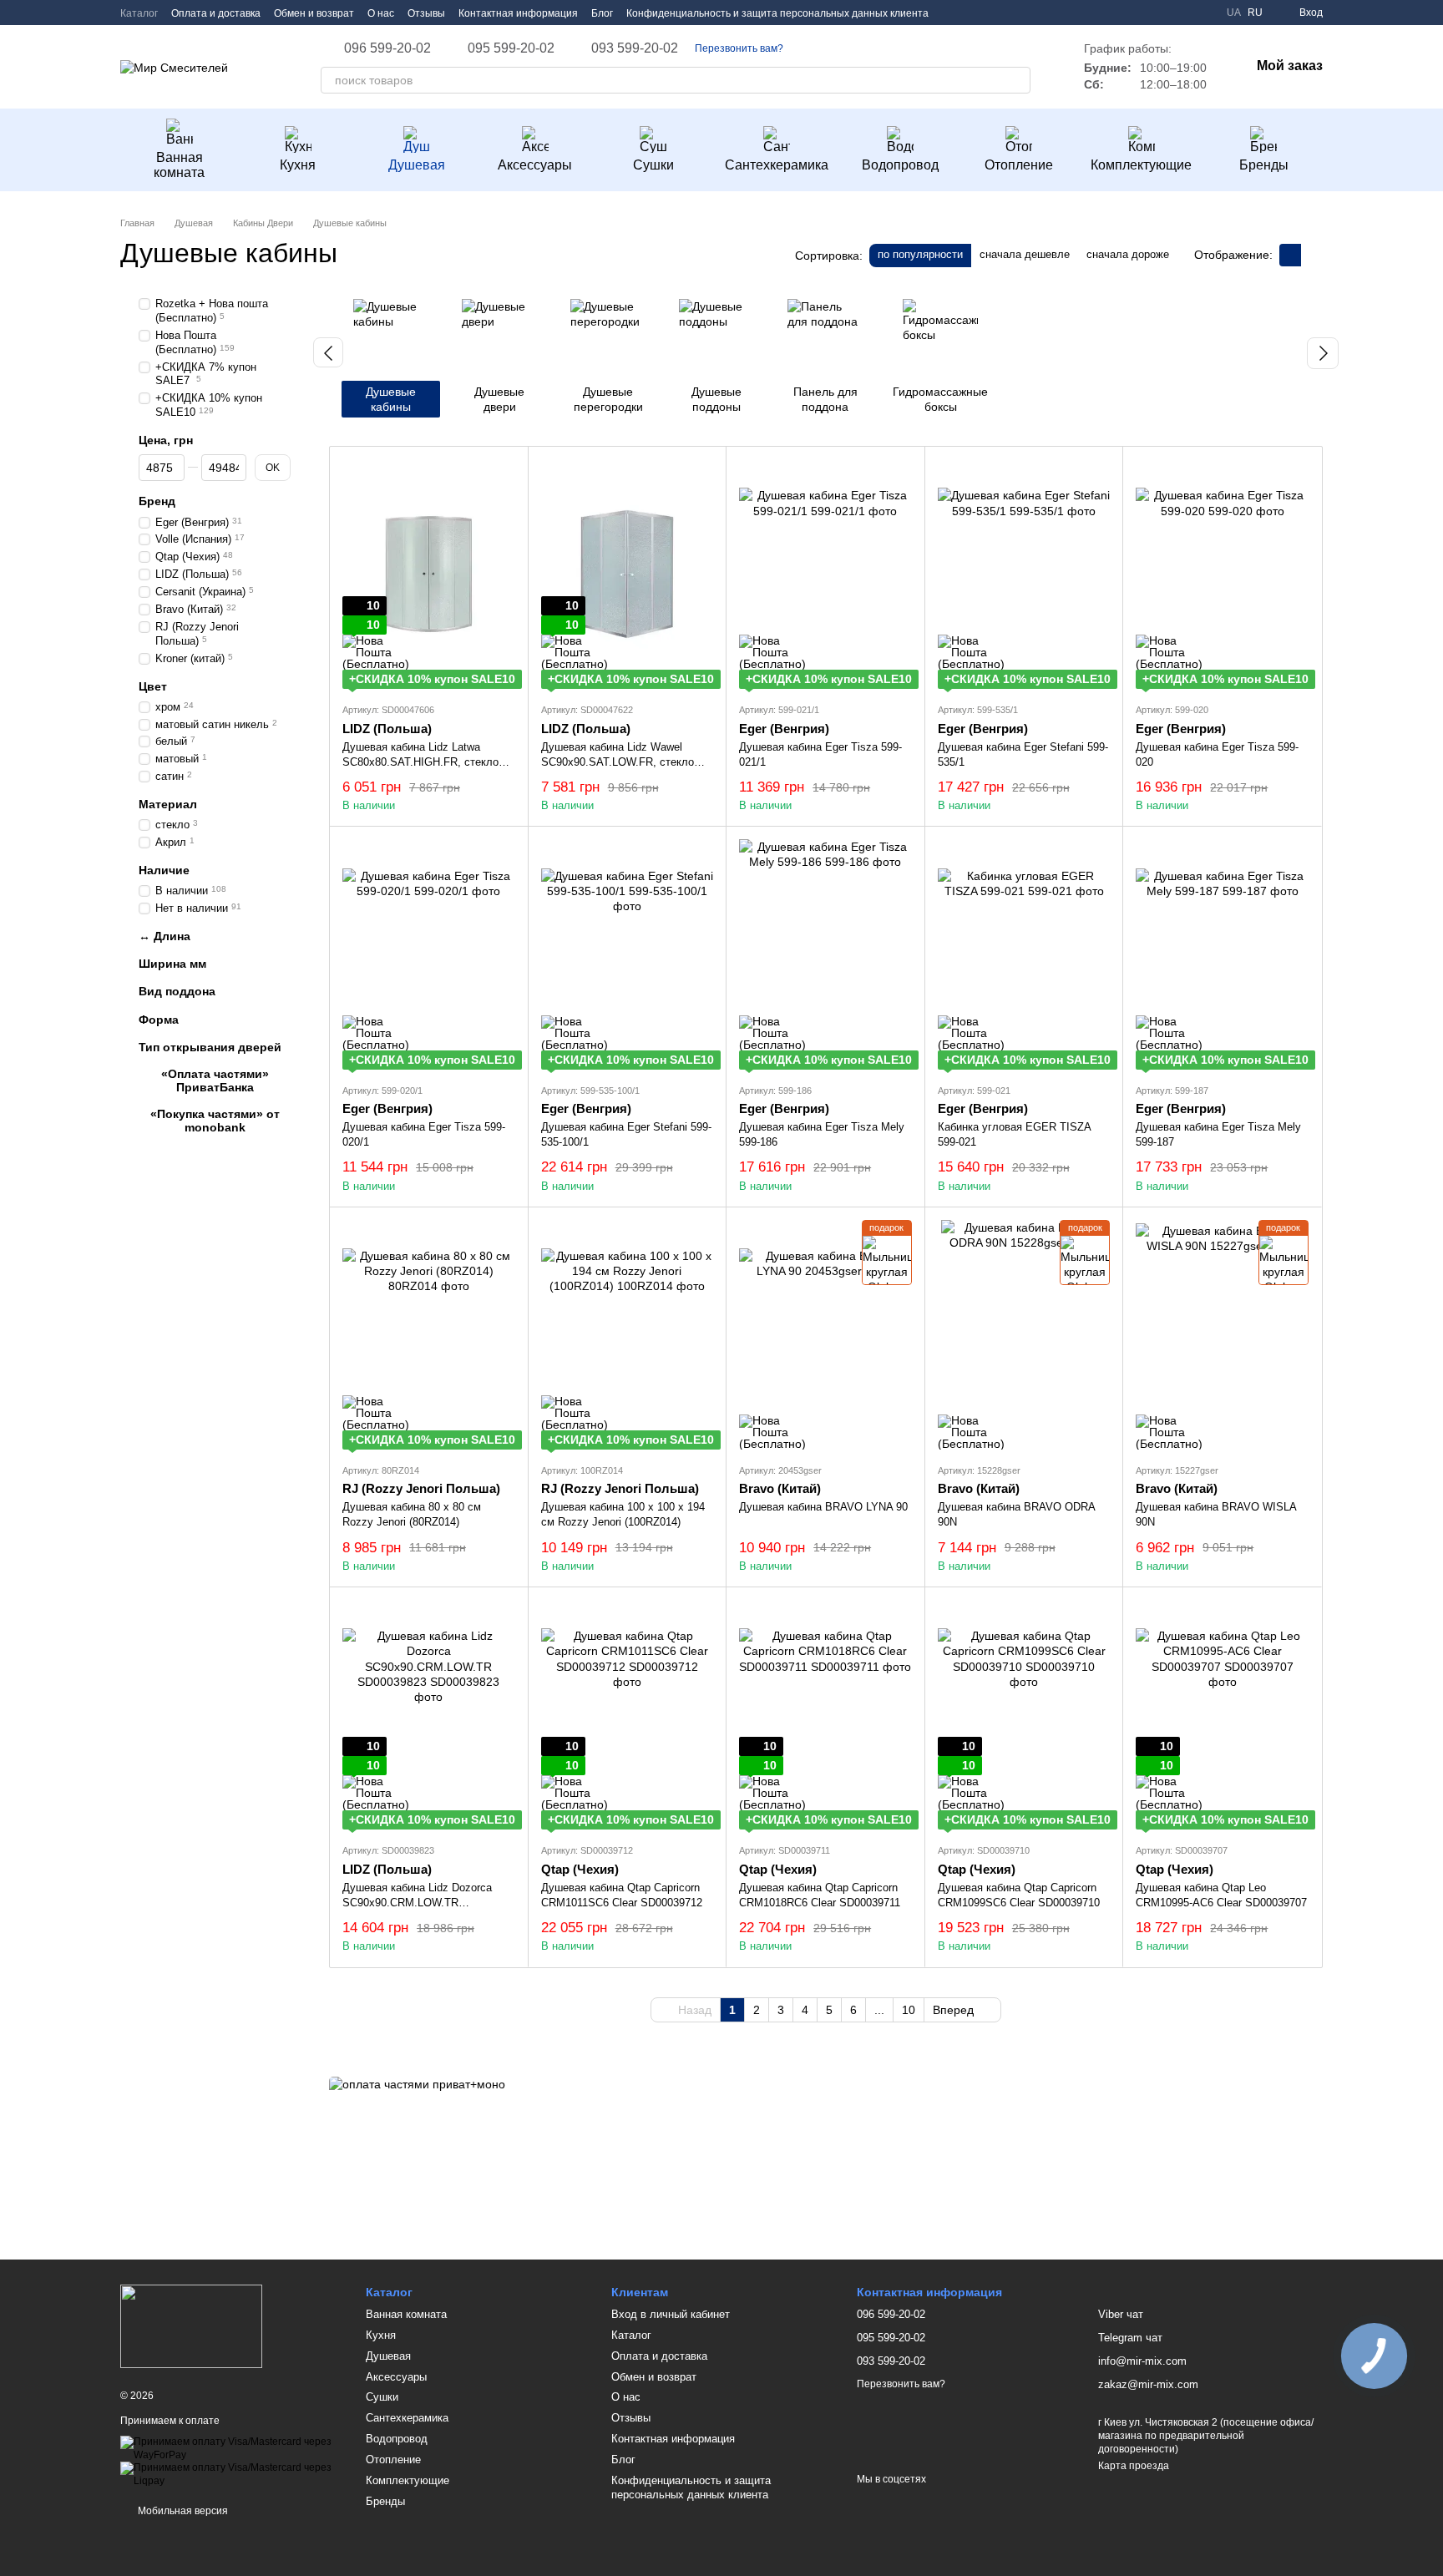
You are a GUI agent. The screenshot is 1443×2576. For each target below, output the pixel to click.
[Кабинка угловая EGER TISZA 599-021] (1024, 954)
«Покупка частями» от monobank (215, 1121)
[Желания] (1173, 13)
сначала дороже (1128, 254)
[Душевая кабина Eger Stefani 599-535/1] (1024, 574)
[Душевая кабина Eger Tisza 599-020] (1222, 574)
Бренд (157, 501)
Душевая (417, 165)
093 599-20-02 (635, 48)
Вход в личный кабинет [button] (671, 2314)
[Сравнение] (1203, 13)
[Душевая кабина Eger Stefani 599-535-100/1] (628, 954)
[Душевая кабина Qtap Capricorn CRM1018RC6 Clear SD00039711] (825, 1715)
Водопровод (900, 165)
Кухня (298, 165)
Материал (168, 804)
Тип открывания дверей (210, 1046)
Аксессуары (535, 165)
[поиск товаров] (1017, 80)
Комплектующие (1141, 165)
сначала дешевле (1025, 254)
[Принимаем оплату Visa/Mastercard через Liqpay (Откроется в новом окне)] (230, 2474)
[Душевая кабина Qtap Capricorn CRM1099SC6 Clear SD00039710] (1024, 1715)
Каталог (139, 13)
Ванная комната (179, 165)
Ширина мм (172, 964)
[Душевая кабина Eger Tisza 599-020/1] (429, 954)
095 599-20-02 (511, 48)
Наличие (164, 870)
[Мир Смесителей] (191, 2325)
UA (1234, 13)
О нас (381, 13)
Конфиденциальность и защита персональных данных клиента (777, 13)
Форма (159, 1019)
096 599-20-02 (387, 48)
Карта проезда (1134, 2466)
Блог (602, 13)
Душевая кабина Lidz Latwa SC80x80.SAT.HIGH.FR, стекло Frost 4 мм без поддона (420, 762)
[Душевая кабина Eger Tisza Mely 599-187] (1222, 954)
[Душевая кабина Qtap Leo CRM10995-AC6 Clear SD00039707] (1222, 1715)
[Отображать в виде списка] (1312, 255)
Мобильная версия (182, 2511)
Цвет (153, 686)
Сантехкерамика (777, 165)
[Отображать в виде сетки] (1290, 255)
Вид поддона (177, 991)
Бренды (1264, 165)
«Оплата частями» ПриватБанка (215, 1081)
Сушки (653, 165)
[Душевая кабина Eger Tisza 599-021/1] (825, 574)
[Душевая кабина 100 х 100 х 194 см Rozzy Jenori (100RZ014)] (628, 1335)
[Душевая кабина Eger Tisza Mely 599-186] (825, 954)
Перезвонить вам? (739, 48)
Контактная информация (518, 13)
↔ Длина (165, 936)
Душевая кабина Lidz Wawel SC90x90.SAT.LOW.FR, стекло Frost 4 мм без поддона (618, 762)
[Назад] (328, 352)
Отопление (1019, 165)
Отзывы (426, 13)
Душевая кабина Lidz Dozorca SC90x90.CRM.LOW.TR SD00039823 (417, 1903)
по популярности (920, 254)
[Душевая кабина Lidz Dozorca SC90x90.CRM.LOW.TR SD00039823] (429, 1715)
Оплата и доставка (216, 13)
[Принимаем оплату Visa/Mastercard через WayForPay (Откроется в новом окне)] (230, 2448)
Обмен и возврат (314, 13)
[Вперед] (1323, 353)
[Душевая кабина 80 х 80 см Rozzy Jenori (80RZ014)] (429, 1335)
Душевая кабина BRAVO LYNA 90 (823, 1507)
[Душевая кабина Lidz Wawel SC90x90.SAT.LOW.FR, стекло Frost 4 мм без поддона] (628, 574)
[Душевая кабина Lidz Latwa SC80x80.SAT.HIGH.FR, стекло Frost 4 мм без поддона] (429, 574)
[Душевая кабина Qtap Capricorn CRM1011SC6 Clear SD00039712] (628, 1715)
